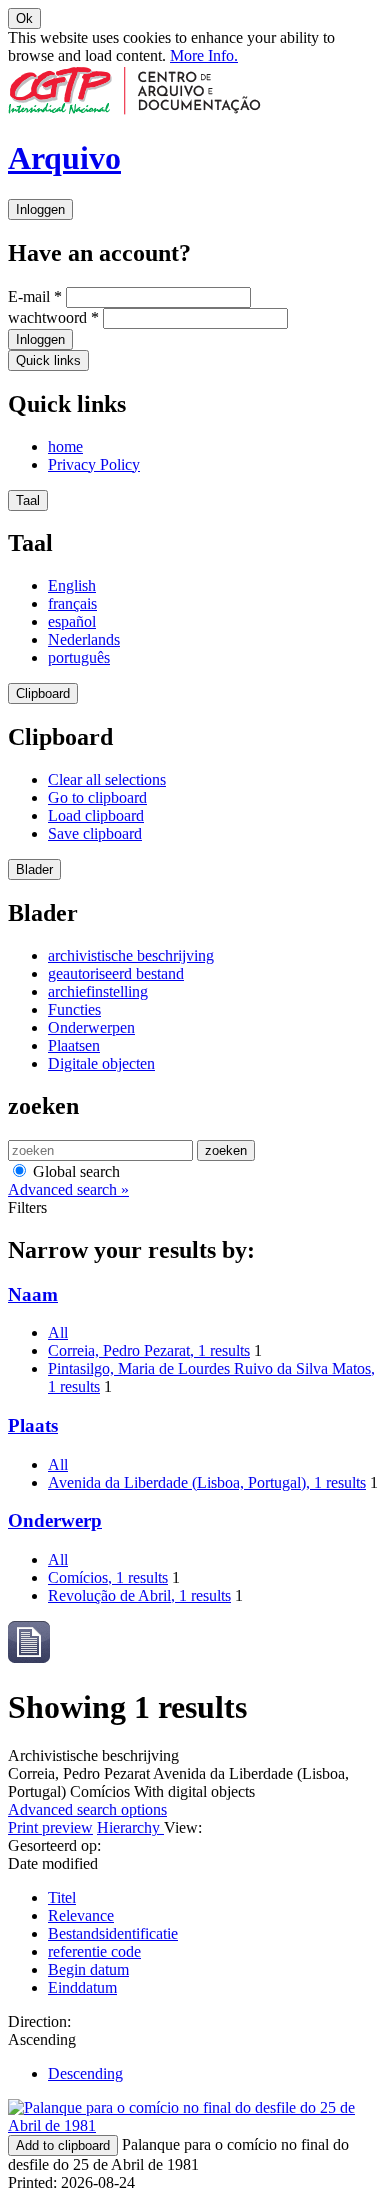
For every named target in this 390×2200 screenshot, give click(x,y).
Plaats (33, 1425)
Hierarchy (130, 1827)
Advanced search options (87, 1809)
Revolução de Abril (139, 1595)
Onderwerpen (91, 1027)
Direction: (39, 2021)
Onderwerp (55, 1520)
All (58, 1332)
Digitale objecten (101, 1063)
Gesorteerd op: (54, 1845)
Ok (24, 18)
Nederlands (84, 639)
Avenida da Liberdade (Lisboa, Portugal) (207, 1482)
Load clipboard (96, 815)
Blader (34, 869)
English (72, 585)
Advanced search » (68, 1189)
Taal (28, 500)
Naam (33, 1294)
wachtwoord (53, 317)
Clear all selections (107, 779)
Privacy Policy (94, 464)
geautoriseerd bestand (116, 973)
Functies (74, 1009)
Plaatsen (74, 1045)
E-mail (35, 296)
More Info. (204, 55)
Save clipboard (95, 833)
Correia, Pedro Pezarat (149, 1350)
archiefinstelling (98, 991)
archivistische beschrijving (131, 955)
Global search (74, 1171)
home (65, 446)
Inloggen (40, 209)
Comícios (108, 1577)
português (79, 657)
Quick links (48, 360)
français (72, 603)
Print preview (50, 1827)
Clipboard (43, 693)
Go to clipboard (97, 797)
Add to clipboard (63, 2145)
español (72, 621)
